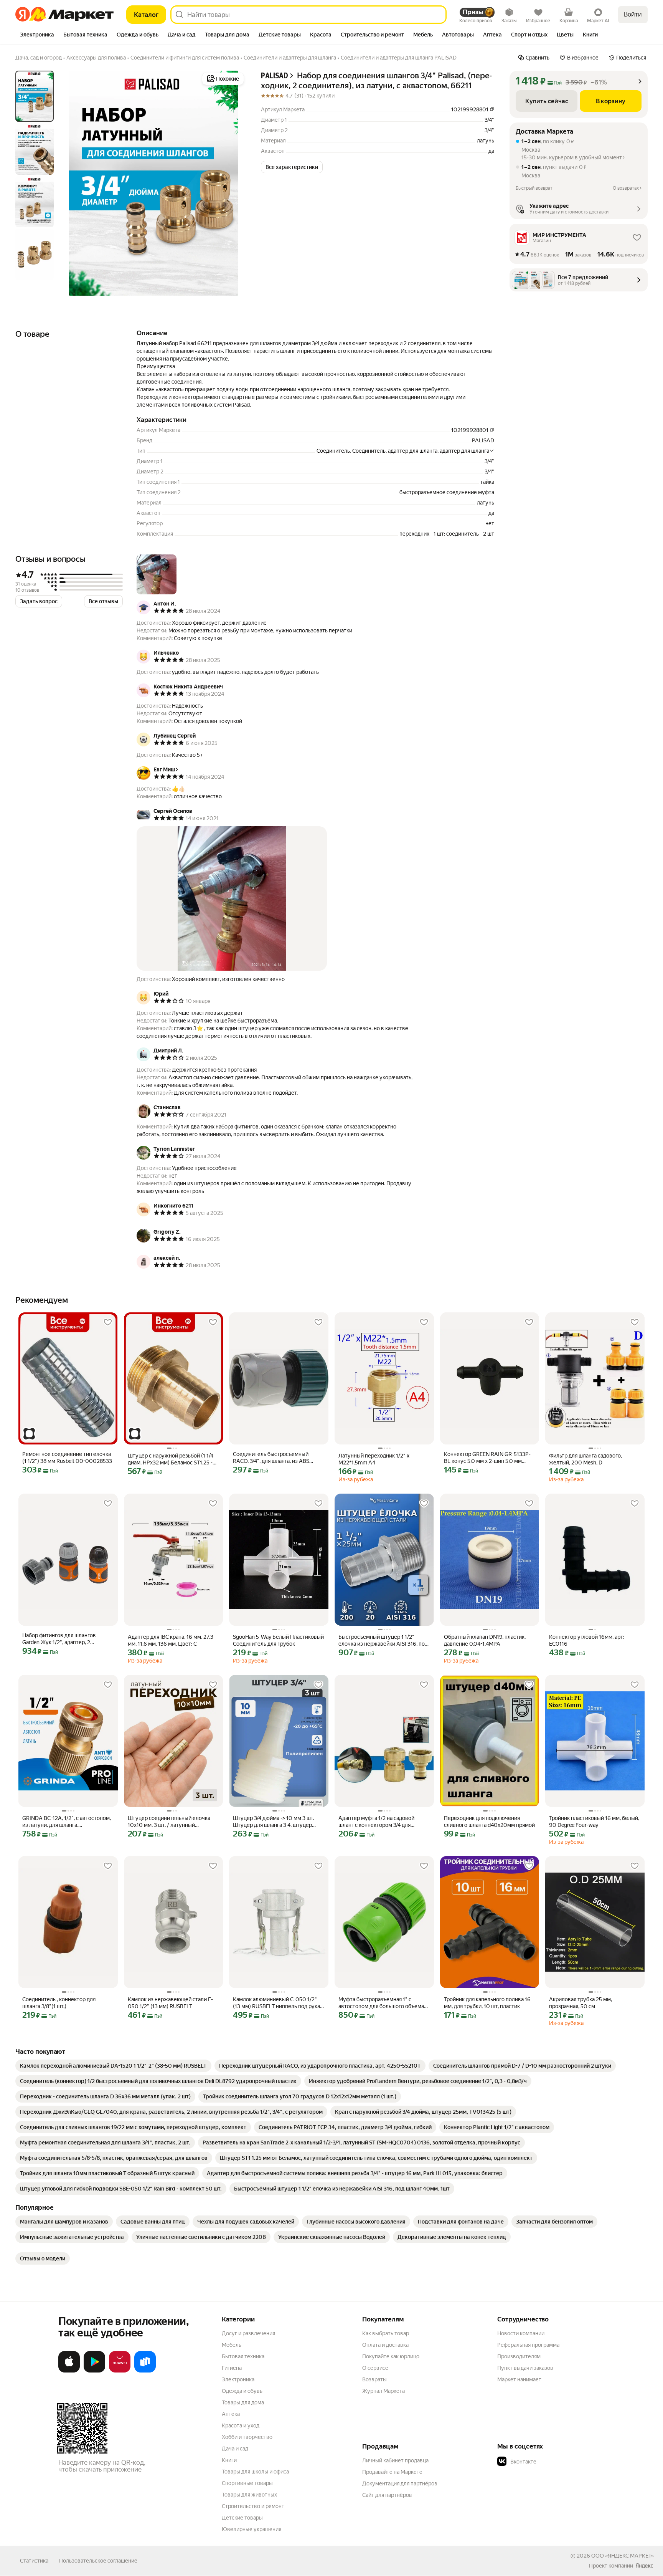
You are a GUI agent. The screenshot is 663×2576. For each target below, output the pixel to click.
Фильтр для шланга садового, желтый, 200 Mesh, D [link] (585, 1459)
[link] (113, 2066)
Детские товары (242, 2518)
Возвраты (374, 2379)
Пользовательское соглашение (98, 2561)
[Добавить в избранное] (108, 1322)
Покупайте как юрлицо (391, 2356)
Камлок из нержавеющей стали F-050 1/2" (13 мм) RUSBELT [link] (170, 2003)
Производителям (519, 2356)
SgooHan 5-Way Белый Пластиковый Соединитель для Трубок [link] (278, 1640)
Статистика (34, 2561)
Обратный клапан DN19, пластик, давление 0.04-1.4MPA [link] (485, 1640)
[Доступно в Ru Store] (145, 2371)
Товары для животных (249, 2495)
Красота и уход (241, 2425)
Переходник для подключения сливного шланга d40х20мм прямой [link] (489, 1822)
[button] (292, 167)
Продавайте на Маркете (392, 2472)
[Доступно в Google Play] (94, 2371)
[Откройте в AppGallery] (120, 2371)
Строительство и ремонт (253, 2506)
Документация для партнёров (400, 2483)
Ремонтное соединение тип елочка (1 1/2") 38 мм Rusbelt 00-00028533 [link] (67, 1458)
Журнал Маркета (383, 2391)
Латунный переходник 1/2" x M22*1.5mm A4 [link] (374, 1459)
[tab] (37, 35)
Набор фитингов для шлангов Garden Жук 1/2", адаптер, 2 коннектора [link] (59, 1639)
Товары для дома (243, 2402)
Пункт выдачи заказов (525, 2368)
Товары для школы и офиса (255, 2472)
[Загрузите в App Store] (69, 2371)
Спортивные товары (247, 2483)
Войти (633, 14)
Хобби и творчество (247, 2437)
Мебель (232, 2345)
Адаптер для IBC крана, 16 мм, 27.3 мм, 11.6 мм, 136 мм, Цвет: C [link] (171, 1640)
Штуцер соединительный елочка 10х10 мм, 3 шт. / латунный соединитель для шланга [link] (169, 1822)
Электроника (238, 2379)
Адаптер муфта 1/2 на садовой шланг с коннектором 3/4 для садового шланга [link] (376, 1822)
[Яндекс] (644, 2566)
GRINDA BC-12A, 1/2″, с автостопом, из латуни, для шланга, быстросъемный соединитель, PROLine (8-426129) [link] (67, 1822)
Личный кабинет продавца (395, 2460)
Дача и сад (235, 2449)
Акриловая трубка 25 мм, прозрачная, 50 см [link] (581, 2003)
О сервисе (375, 2368)
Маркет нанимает (519, 2379)
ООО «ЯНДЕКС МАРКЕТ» (623, 2556)
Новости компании (521, 2333)
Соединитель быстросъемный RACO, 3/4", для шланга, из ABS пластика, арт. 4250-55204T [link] (271, 1458)
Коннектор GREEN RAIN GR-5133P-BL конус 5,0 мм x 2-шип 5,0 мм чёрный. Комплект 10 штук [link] (487, 1458)
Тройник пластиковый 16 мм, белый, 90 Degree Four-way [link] (594, 1822)
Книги (229, 2460)
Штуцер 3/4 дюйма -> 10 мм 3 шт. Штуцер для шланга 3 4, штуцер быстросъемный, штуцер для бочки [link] (277, 1822)
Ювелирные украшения (252, 2529)
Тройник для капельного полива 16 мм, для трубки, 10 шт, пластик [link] (487, 2003)
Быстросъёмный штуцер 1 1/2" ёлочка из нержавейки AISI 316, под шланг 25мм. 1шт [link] (383, 1640)
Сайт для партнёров (387, 2495)
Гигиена (232, 2368)
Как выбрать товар (386, 2333)
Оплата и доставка (385, 2345)
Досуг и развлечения (248, 2333)
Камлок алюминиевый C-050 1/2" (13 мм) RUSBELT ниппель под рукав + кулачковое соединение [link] (278, 2003)
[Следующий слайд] (233, 183)
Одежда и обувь (242, 2391)
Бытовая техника (243, 2356)
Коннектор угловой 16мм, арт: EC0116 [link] (587, 1640)
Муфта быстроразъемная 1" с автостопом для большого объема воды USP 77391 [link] (381, 2003)
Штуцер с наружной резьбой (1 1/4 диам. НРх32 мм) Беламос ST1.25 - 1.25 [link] (171, 1459)
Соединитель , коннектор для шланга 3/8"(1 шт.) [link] (59, 2003)
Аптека (231, 2414)
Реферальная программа (528, 2345)
